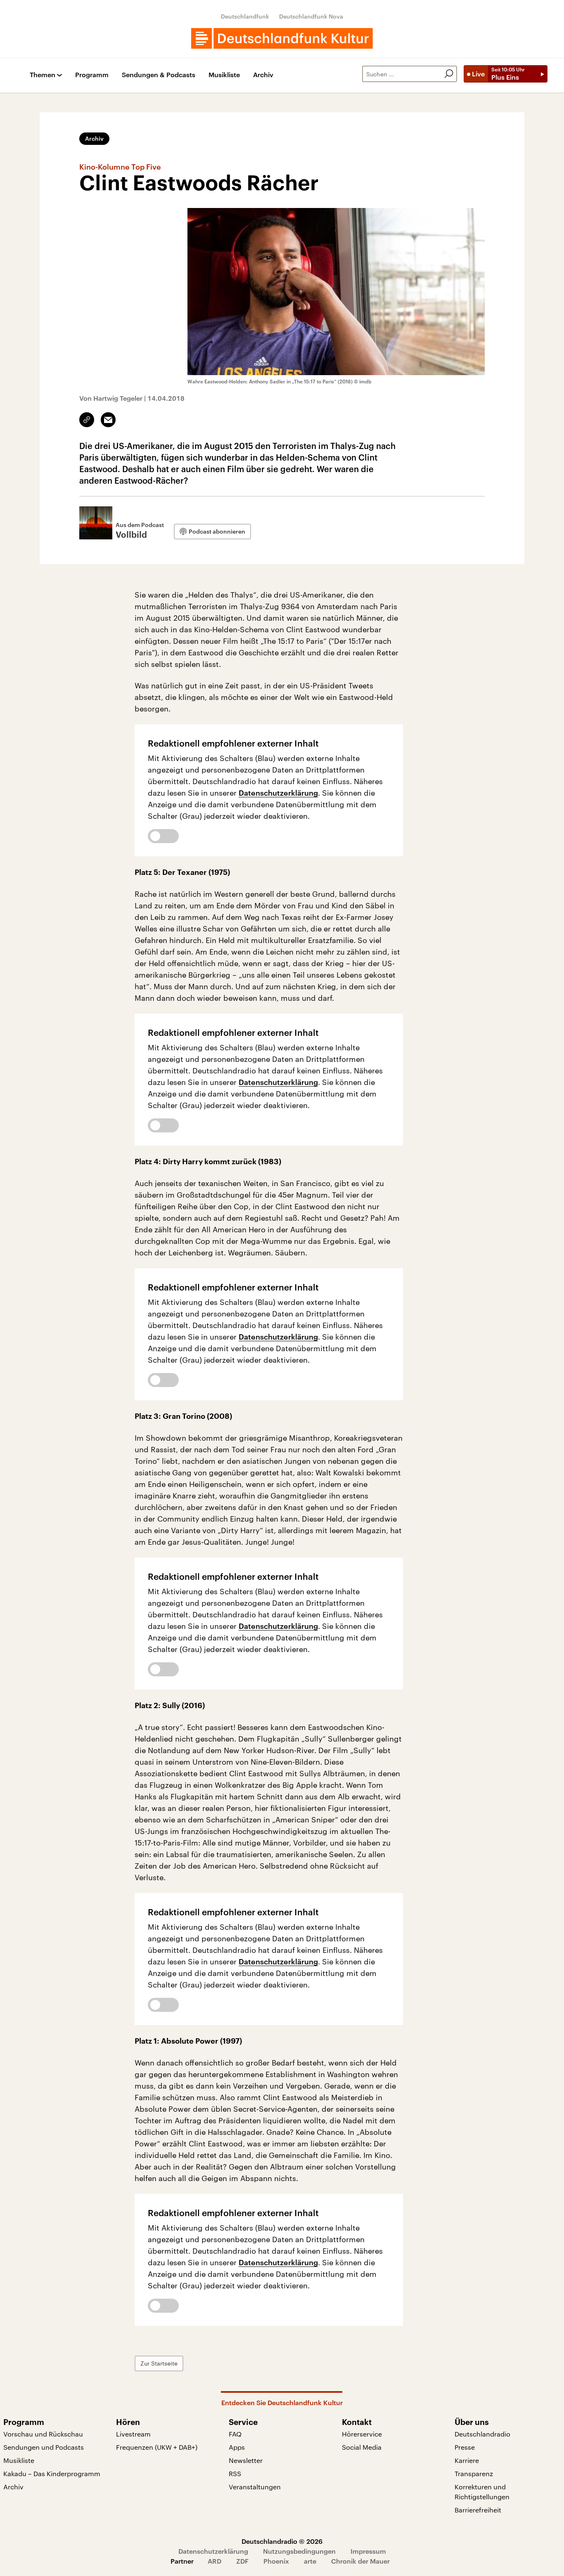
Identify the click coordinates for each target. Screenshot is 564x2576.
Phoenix (276, 2561)
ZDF (242, 2561)
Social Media (362, 2447)
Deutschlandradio (482, 2434)
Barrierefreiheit (478, 2510)
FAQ (235, 2434)
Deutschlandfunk (245, 16)
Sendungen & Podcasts (159, 75)
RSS (235, 2473)
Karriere (467, 2460)
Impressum (368, 2551)
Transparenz (474, 2473)
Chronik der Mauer (360, 2561)
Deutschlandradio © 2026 (282, 2541)
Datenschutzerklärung (278, 793)
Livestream (133, 2434)
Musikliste (224, 75)
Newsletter (246, 2460)
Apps (237, 2447)
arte (310, 2561)
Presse (465, 2447)
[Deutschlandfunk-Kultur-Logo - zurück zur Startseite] (282, 38)
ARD (214, 2561)
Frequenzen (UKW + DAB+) (157, 2447)
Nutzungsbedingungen (299, 2551)
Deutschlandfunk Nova (311, 16)
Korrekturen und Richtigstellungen (482, 2492)
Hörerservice (362, 2434)
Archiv (263, 75)
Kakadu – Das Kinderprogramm (52, 2473)
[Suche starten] (449, 74)
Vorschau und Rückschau (43, 2434)
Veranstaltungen (255, 2487)
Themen (43, 75)
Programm (92, 75)
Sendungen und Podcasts (44, 2447)
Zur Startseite (159, 2363)
